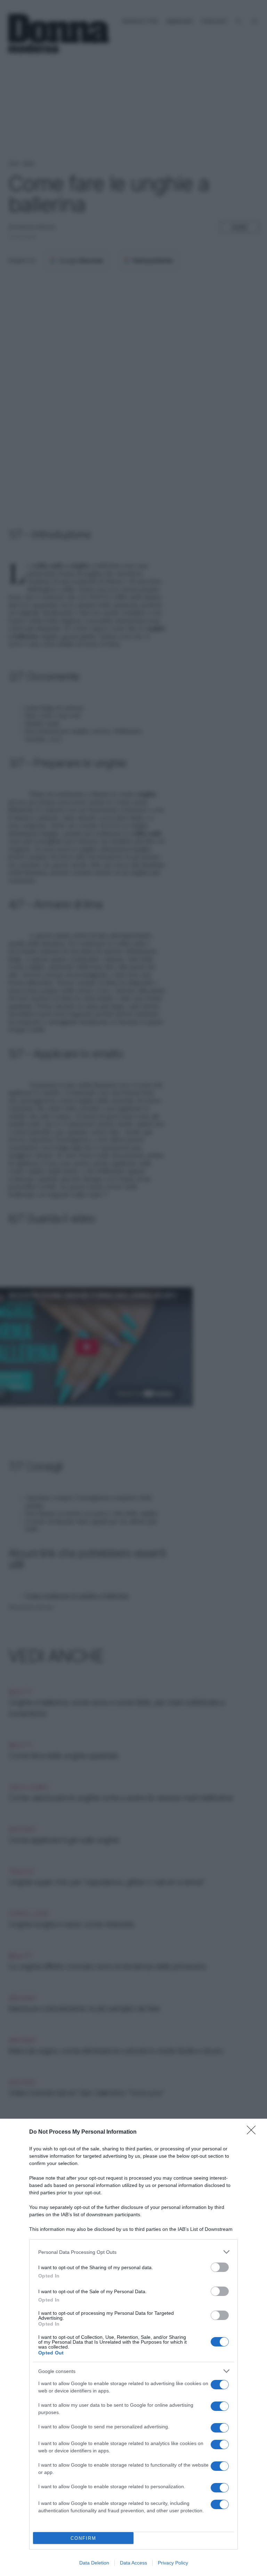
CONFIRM (83, 2538)
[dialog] (133, 2347)
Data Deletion (94, 2563)
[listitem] (133, 2252)
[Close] (253, 2132)
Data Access (133, 2563)
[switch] (220, 2267)
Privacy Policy (173, 2563)
